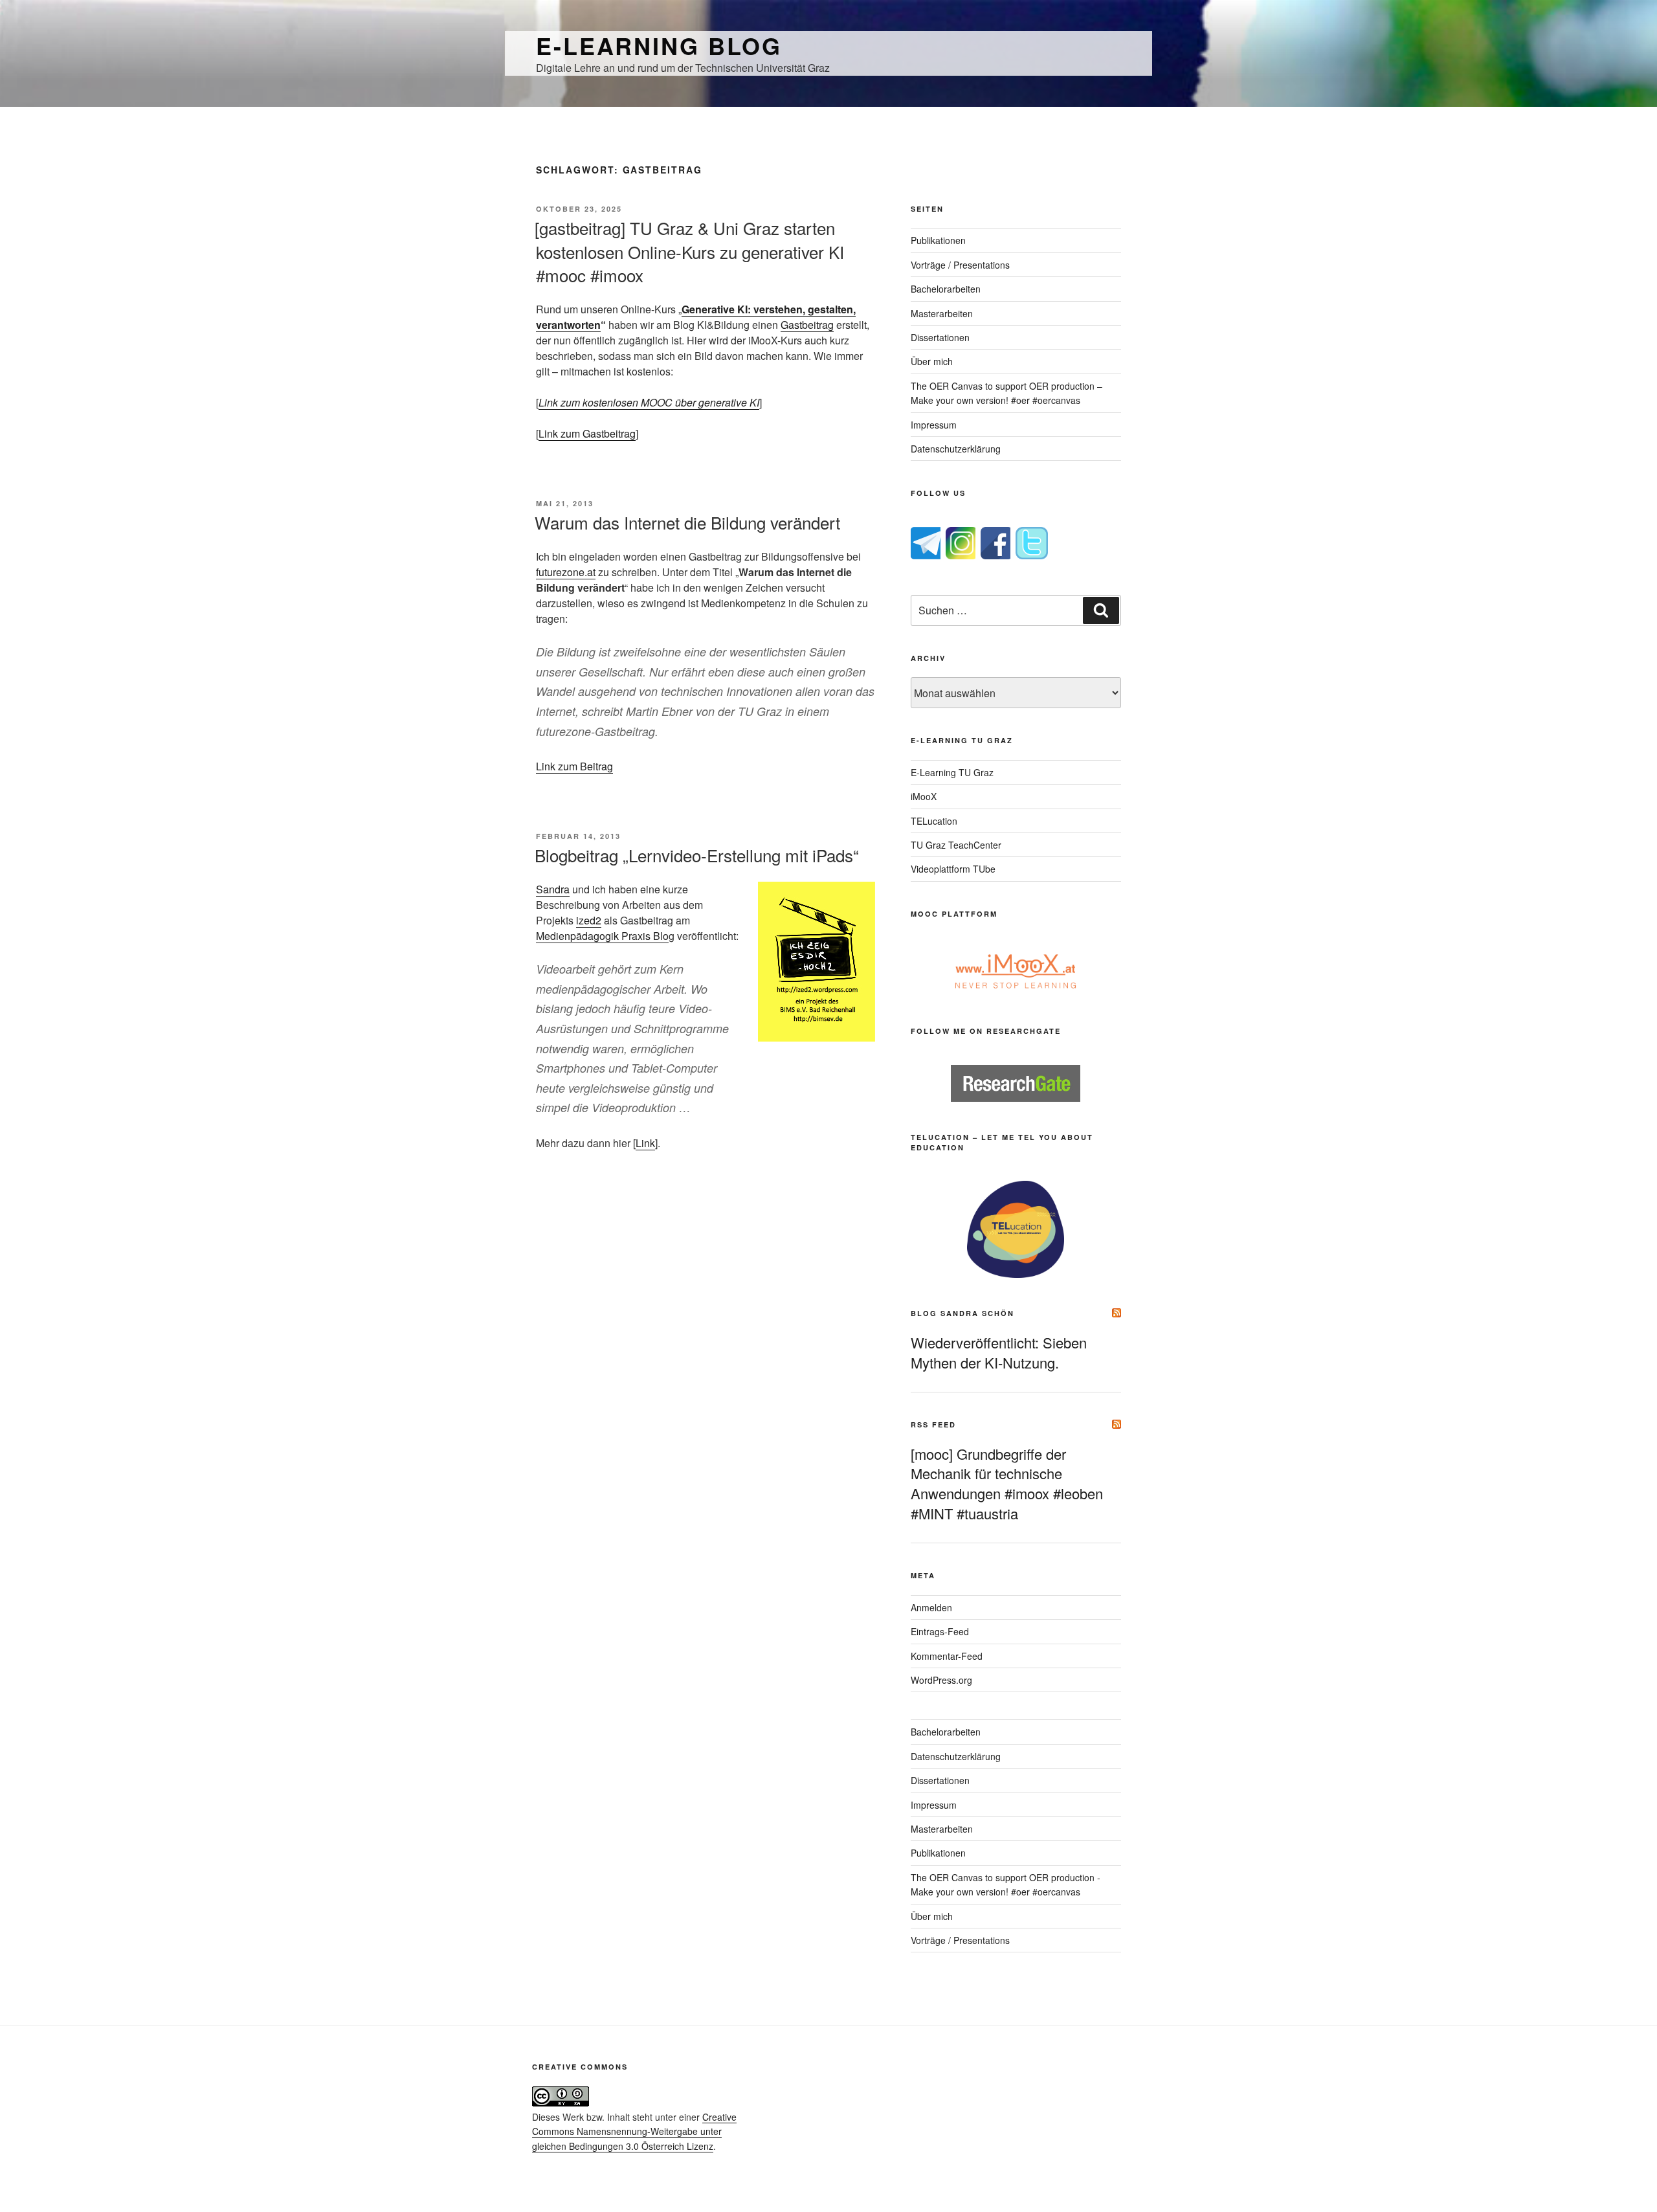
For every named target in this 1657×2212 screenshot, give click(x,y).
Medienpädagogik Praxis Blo (602, 936)
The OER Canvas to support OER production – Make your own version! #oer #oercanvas (1006, 393)
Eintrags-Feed (940, 1631)
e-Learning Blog (659, 45)
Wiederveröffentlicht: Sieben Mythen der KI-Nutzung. (999, 1352)
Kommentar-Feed (947, 1656)
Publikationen (938, 240)
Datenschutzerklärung (956, 449)
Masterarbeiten (942, 313)
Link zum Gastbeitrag (587, 433)
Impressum (934, 425)
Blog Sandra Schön (962, 1313)
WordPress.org (941, 1680)
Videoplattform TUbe (953, 869)
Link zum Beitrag (574, 766)
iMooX (924, 796)
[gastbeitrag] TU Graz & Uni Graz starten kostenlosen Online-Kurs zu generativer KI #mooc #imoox (689, 251)
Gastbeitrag (807, 325)
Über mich (932, 361)
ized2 (589, 920)
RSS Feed (933, 1424)
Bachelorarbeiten (946, 289)
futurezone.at (566, 572)
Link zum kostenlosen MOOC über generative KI (649, 402)
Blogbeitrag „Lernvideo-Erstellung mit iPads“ (697, 855)
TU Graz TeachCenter (956, 845)
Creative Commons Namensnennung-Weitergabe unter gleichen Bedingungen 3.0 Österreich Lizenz (634, 2131)
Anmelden (931, 1607)
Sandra (553, 889)
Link (645, 1143)
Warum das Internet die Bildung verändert (687, 522)
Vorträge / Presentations (960, 265)
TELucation (934, 821)
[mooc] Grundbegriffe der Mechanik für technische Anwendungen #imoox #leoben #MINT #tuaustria (1007, 1483)
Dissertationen (940, 337)
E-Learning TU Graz (952, 772)
